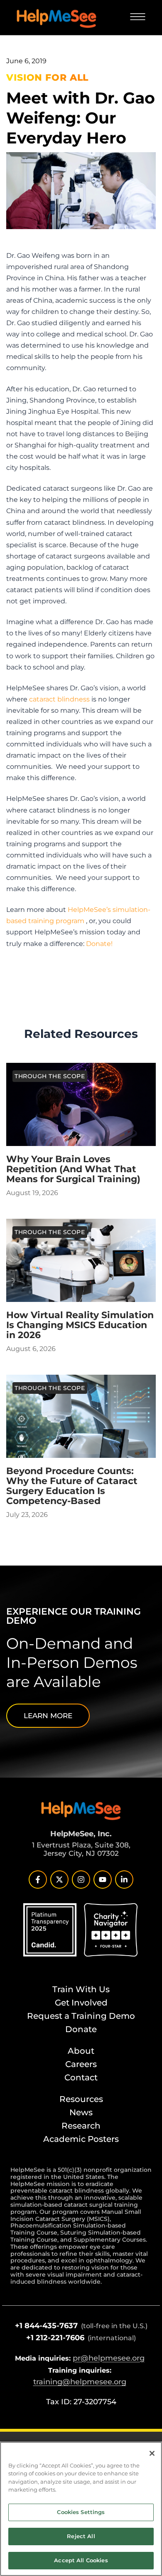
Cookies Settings (81, 2512)
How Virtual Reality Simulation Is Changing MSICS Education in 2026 (80, 1325)
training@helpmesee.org (80, 2382)
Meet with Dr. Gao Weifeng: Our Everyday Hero (81, 118)
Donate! (99, 943)
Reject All (81, 2536)
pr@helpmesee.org (109, 2358)
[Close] (152, 2453)
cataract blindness (59, 699)
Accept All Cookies (81, 2560)
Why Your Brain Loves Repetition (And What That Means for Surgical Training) (73, 1169)
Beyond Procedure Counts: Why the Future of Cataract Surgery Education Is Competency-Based (72, 1486)
